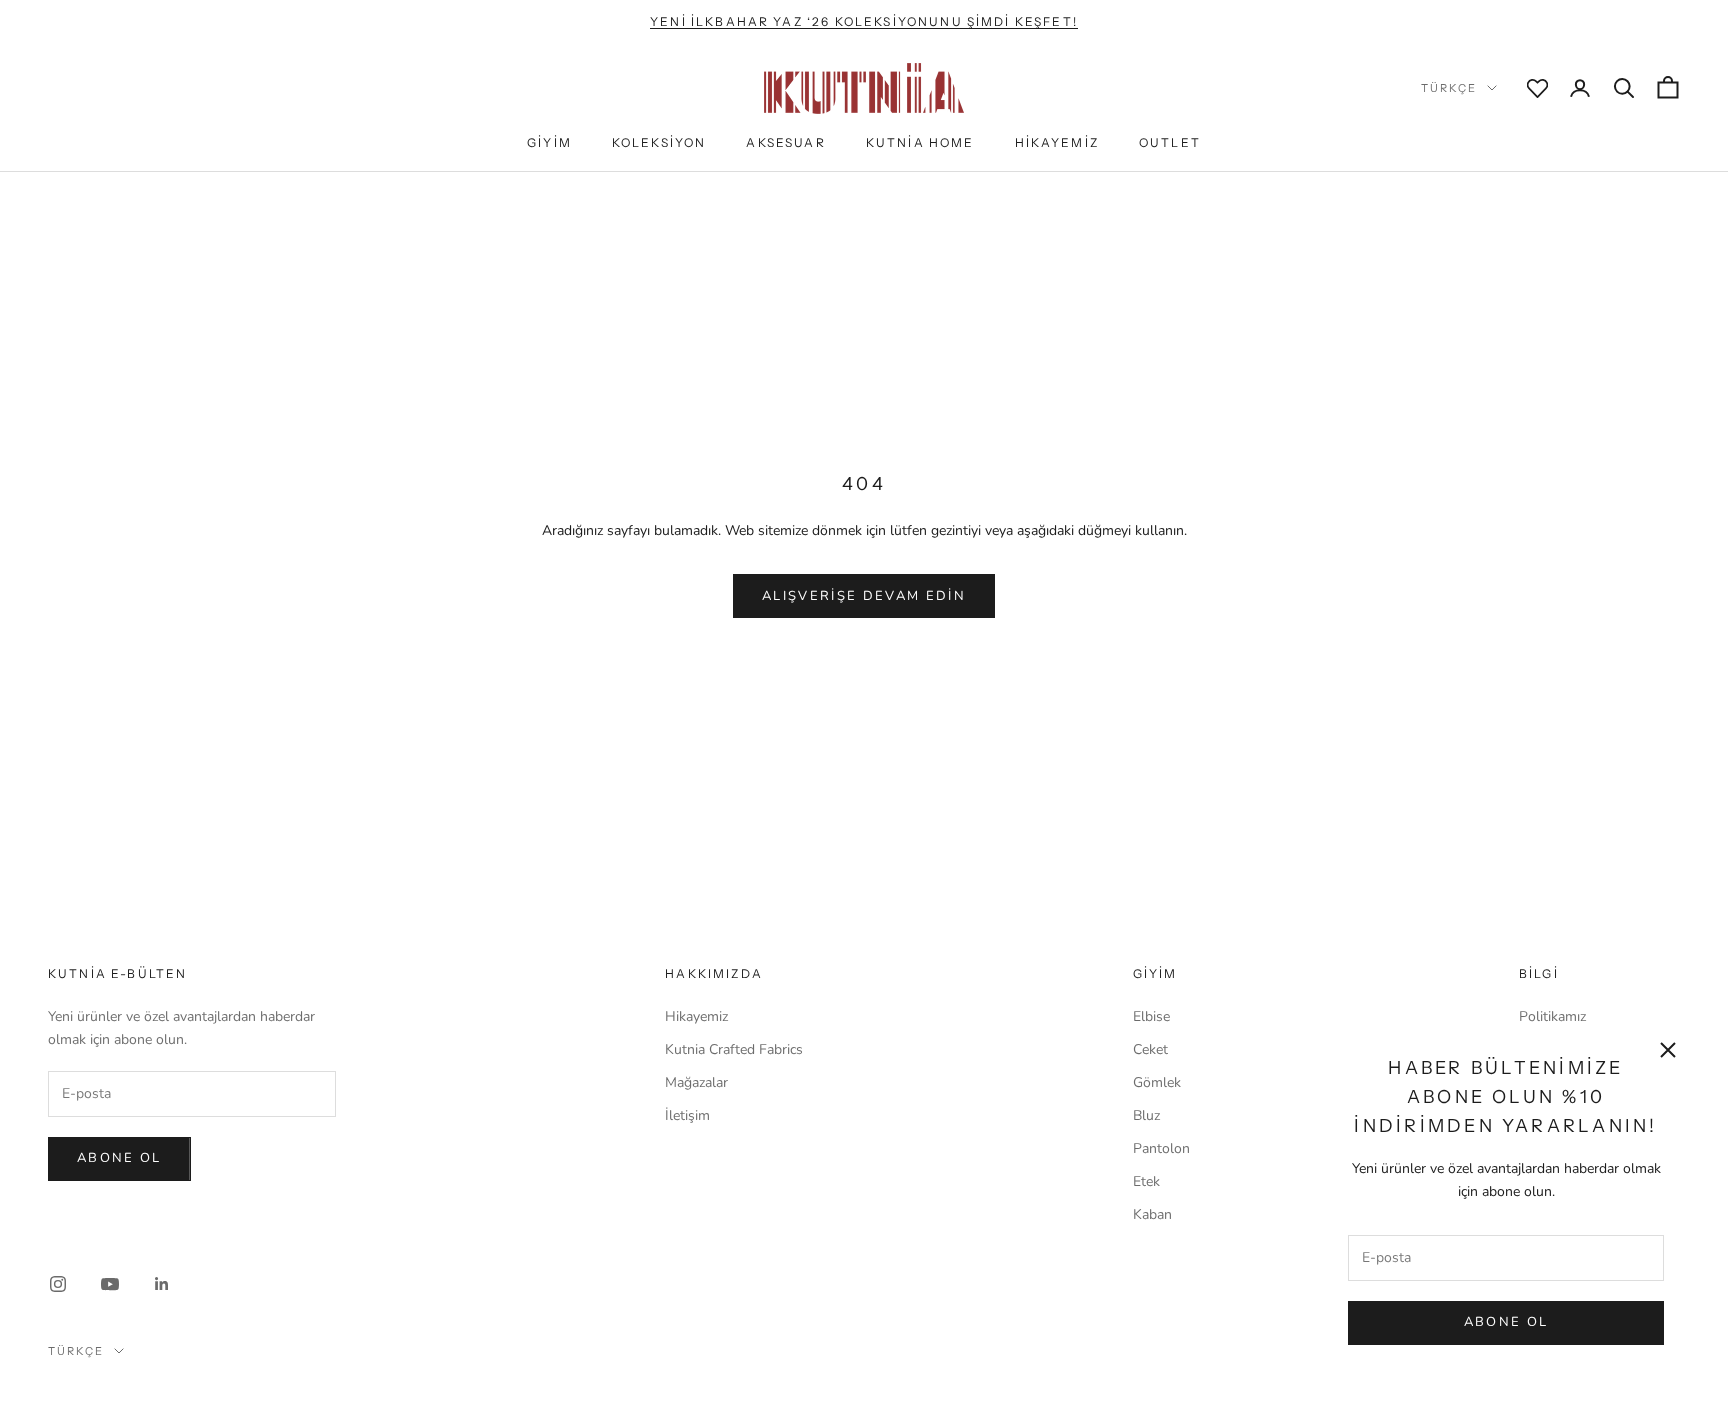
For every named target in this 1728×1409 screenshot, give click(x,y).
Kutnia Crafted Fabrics (734, 1049)
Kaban (1152, 1214)
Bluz (1146, 1115)
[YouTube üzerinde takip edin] (110, 1284)
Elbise (1151, 1016)
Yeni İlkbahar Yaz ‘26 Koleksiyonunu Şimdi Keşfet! (864, 21)
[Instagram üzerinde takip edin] (58, 1284)
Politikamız (1552, 1016)
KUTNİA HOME (920, 142)
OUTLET (1170, 142)
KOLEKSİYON (659, 142)
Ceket (1150, 1049)
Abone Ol (1506, 1322)
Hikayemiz (696, 1016)
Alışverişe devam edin (864, 596)
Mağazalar (696, 1082)
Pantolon (1161, 1148)
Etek (1146, 1181)
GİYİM (549, 142)
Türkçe (1449, 88)
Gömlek (1157, 1082)
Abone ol (119, 1158)
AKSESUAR (785, 142)
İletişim (687, 1115)
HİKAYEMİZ (1057, 142)
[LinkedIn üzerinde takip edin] (162, 1284)
